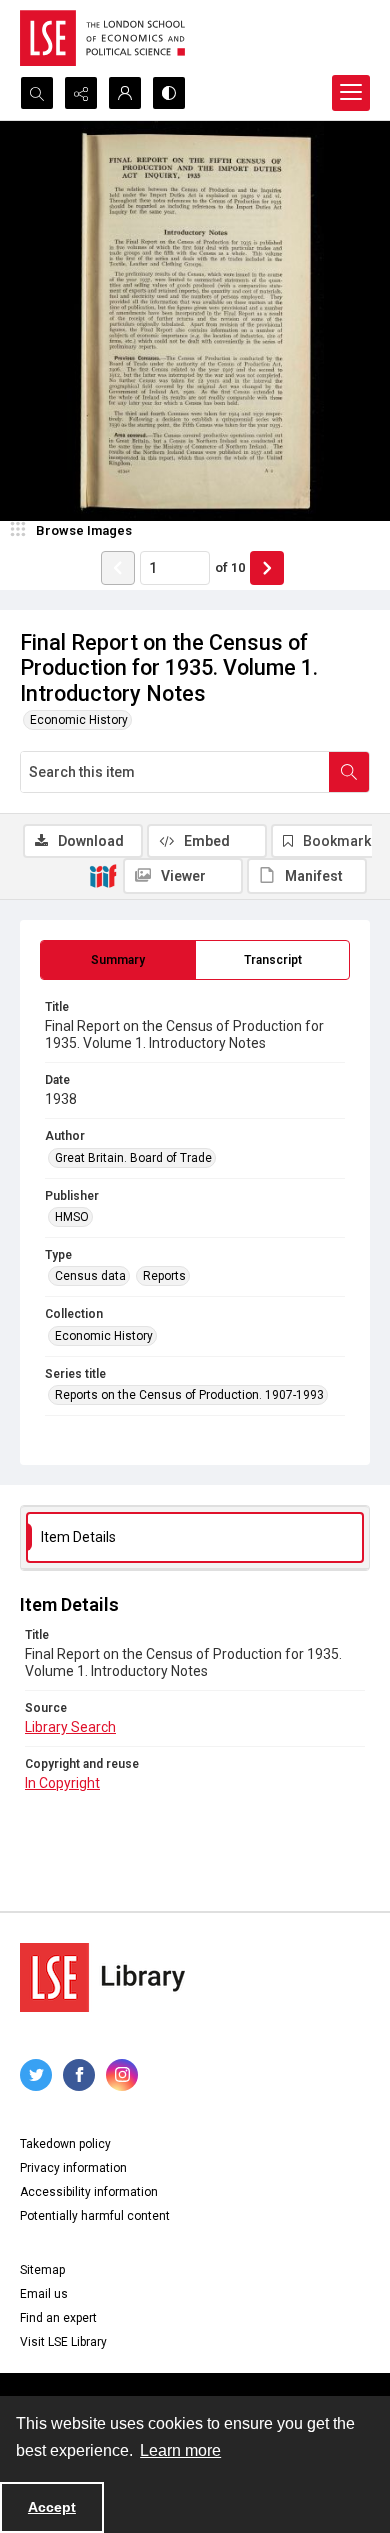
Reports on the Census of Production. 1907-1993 (189, 1395)
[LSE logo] (102, 38)
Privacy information (73, 2168)
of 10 (230, 567)
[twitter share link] (36, 2075)
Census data (90, 1276)
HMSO (72, 1217)
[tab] (118, 960)
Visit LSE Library (63, 2342)
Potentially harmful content (95, 2216)
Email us (44, 2294)
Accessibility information (89, 2192)
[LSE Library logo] (102, 1977)
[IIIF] (103, 875)
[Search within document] (349, 772)
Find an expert (58, 2318)
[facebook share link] (79, 2075)
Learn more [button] (180, 2450)
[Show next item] (267, 568)
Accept (52, 2507)
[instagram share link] (122, 2075)
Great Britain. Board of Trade (133, 1158)
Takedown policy (65, 2144)
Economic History (79, 720)
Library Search (70, 1727)
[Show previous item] (118, 568)
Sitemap (42, 2270)
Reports (164, 1276)
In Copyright (62, 1783)
